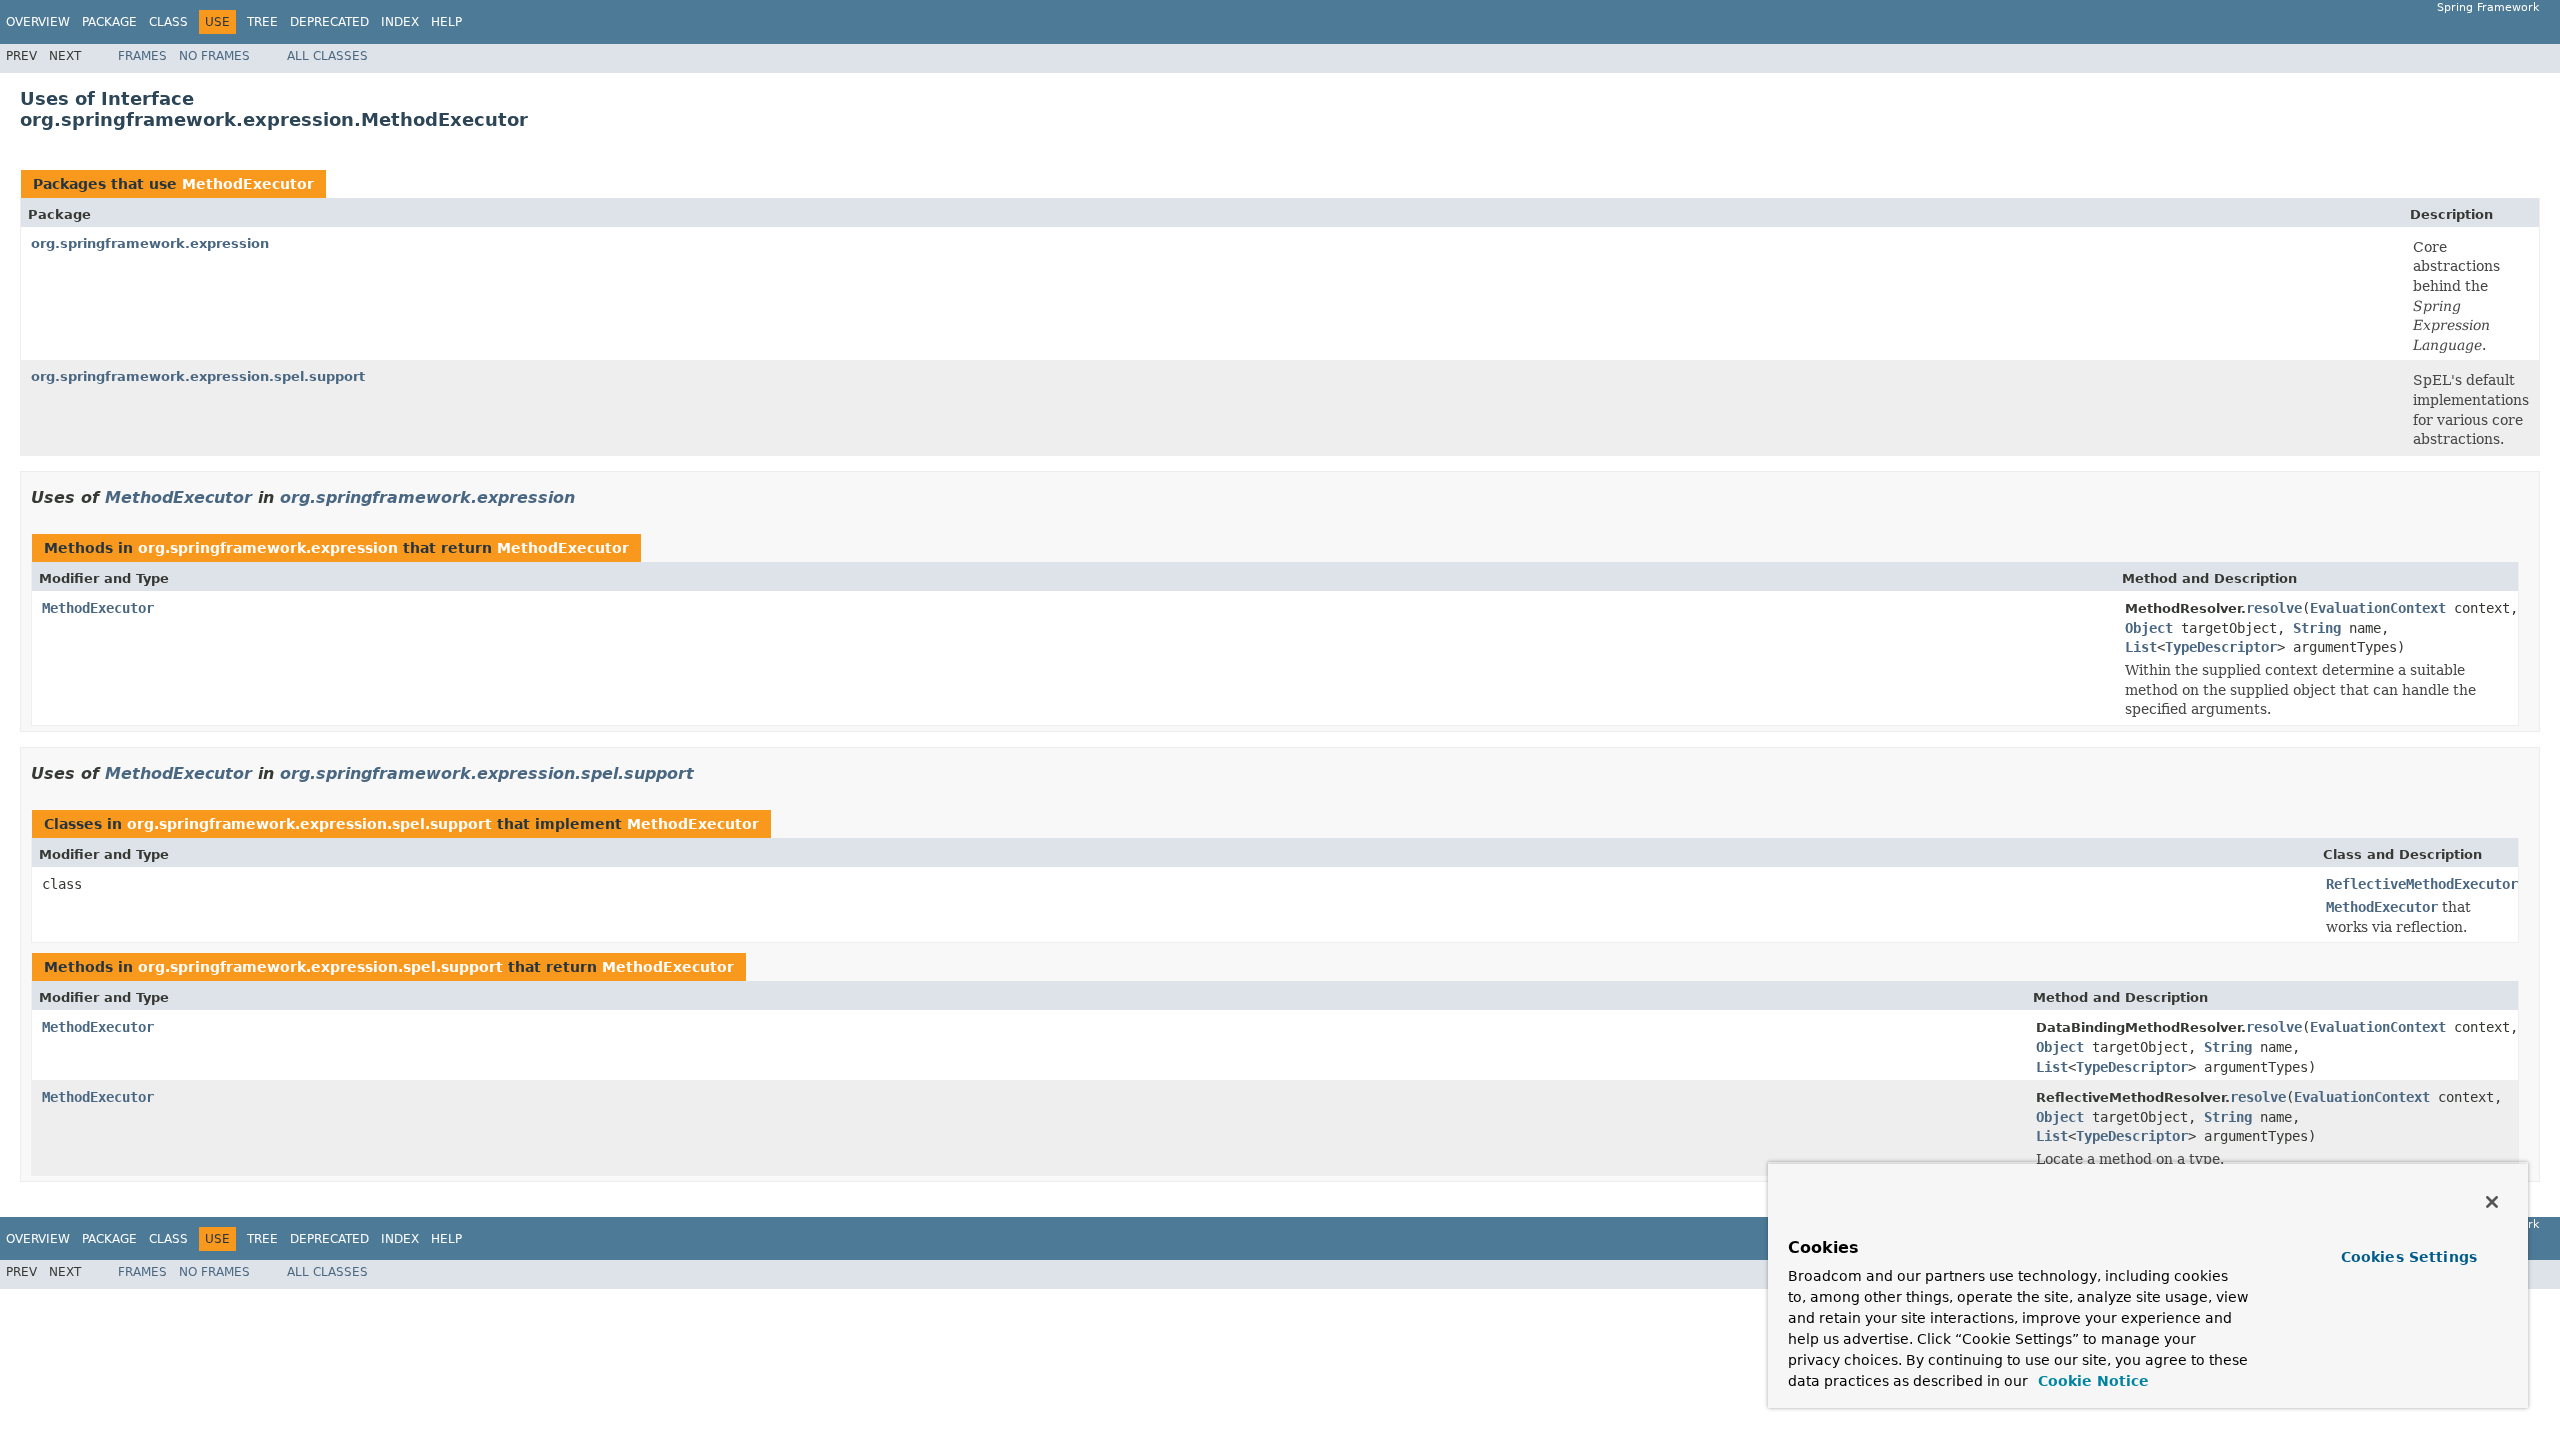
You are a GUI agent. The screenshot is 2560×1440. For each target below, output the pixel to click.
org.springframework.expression (150, 243)
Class (168, 22)
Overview (38, 22)
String (2317, 628)
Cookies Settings (2409, 1257)
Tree (262, 22)
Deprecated (329, 22)
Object (2149, 628)
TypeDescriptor (2221, 647)
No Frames (214, 56)
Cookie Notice (2091, 1381)
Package (109, 22)
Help (446, 22)
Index (400, 22)
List (2141, 647)
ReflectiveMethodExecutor (2422, 884)
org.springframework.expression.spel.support (198, 376)
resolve (2274, 608)
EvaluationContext (2378, 608)
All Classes (327, 56)
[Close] (2492, 1202)
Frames (142, 56)
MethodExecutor (248, 184)
